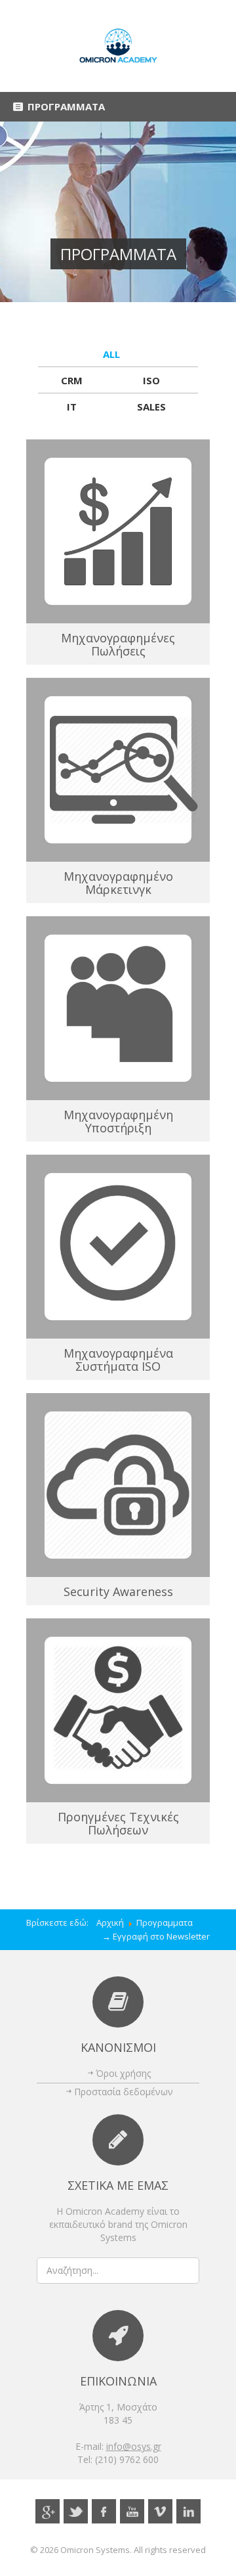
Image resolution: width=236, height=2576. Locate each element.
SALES (151, 407)
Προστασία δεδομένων (124, 2092)
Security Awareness (118, 1591)
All (111, 354)
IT (72, 407)
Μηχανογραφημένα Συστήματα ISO (118, 1360)
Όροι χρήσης (123, 2073)
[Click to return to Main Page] (118, 46)
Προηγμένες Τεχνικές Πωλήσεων (118, 1823)
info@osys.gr (134, 2446)
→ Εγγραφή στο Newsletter (156, 1936)
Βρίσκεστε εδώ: (61, 1922)
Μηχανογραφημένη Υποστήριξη (118, 1121)
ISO (151, 380)
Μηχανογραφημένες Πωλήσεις (118, 644)
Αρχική (110, 1922)
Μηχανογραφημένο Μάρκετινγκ (118, 883)
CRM (72, 380)
